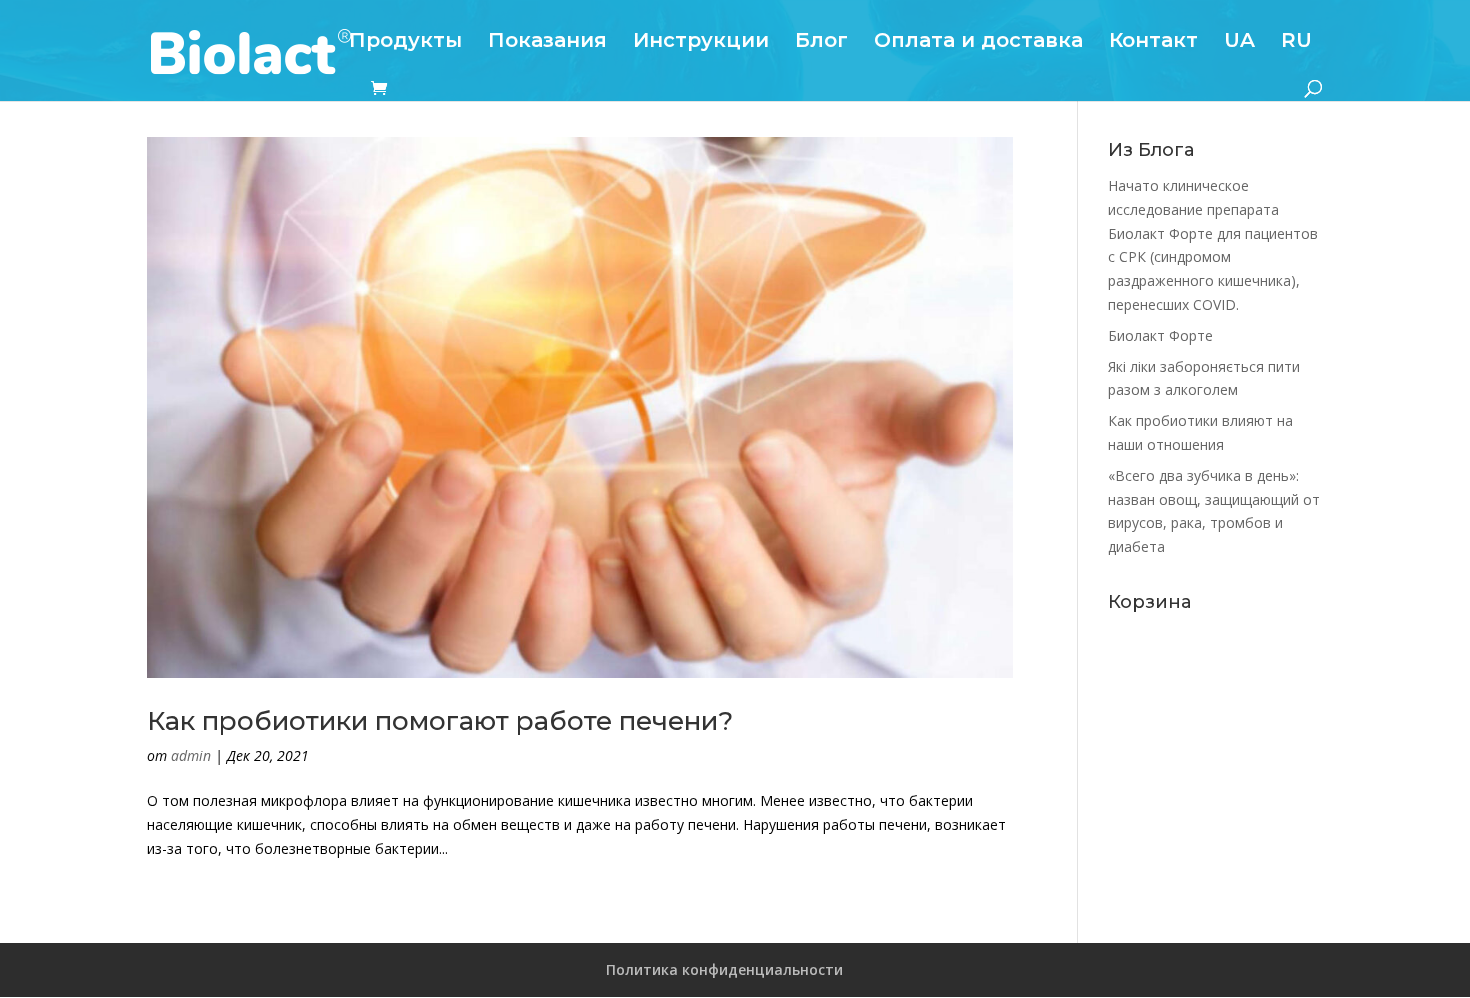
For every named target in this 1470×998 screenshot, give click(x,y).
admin (191, 755)
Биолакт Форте (1160, 335)
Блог (821, 42)
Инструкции (701, 42)
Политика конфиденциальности (724, 969)
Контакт (1153, 42)
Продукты (405, 42)
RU (1296, 42)
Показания (547, 42)
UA (1239, 42)
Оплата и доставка (978, 42)
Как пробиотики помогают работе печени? (440, 721)
